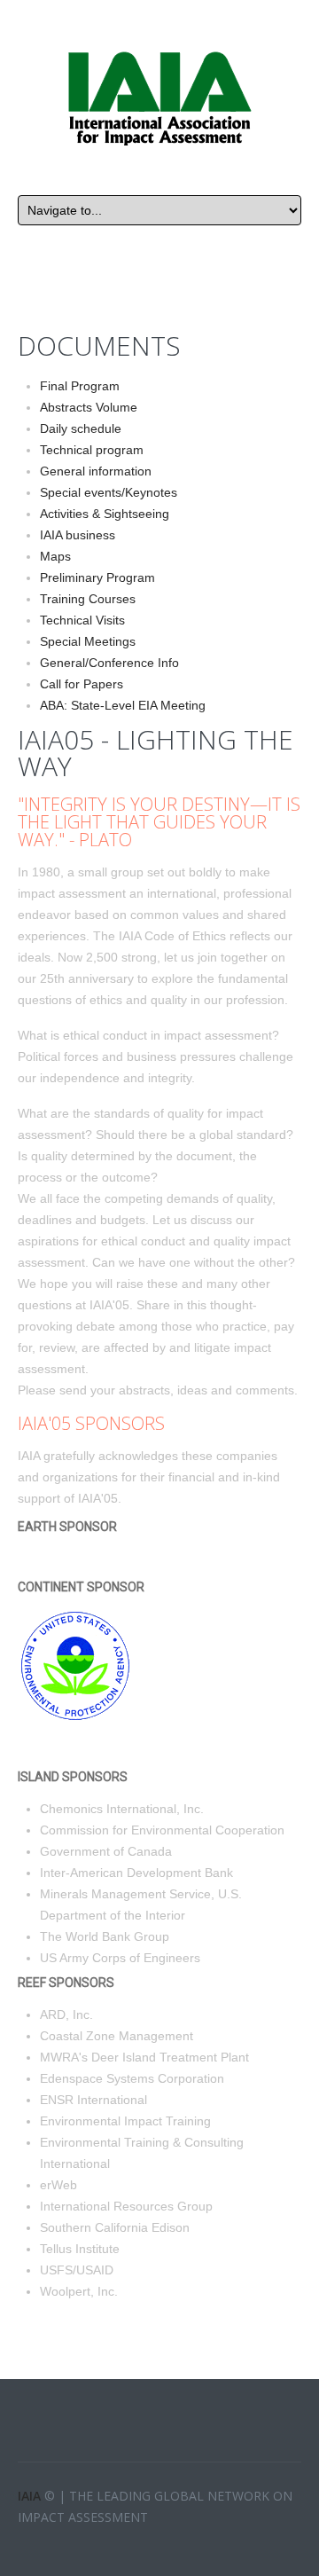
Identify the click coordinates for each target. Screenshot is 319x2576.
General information (96, 471)
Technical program (92, 450)
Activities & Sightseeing (105, 514)
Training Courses (88, 599)
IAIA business (78, 535)
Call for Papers (82, 684)
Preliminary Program (97, 577)
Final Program (80, 386)
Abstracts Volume (89, 407)
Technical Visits (82, 620)
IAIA (31, 2496)
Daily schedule (81, 428)
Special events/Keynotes (109, 492)
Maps (55, 556)
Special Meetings (88, 641)
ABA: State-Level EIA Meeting (123, 705)
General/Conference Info (109, 663)
